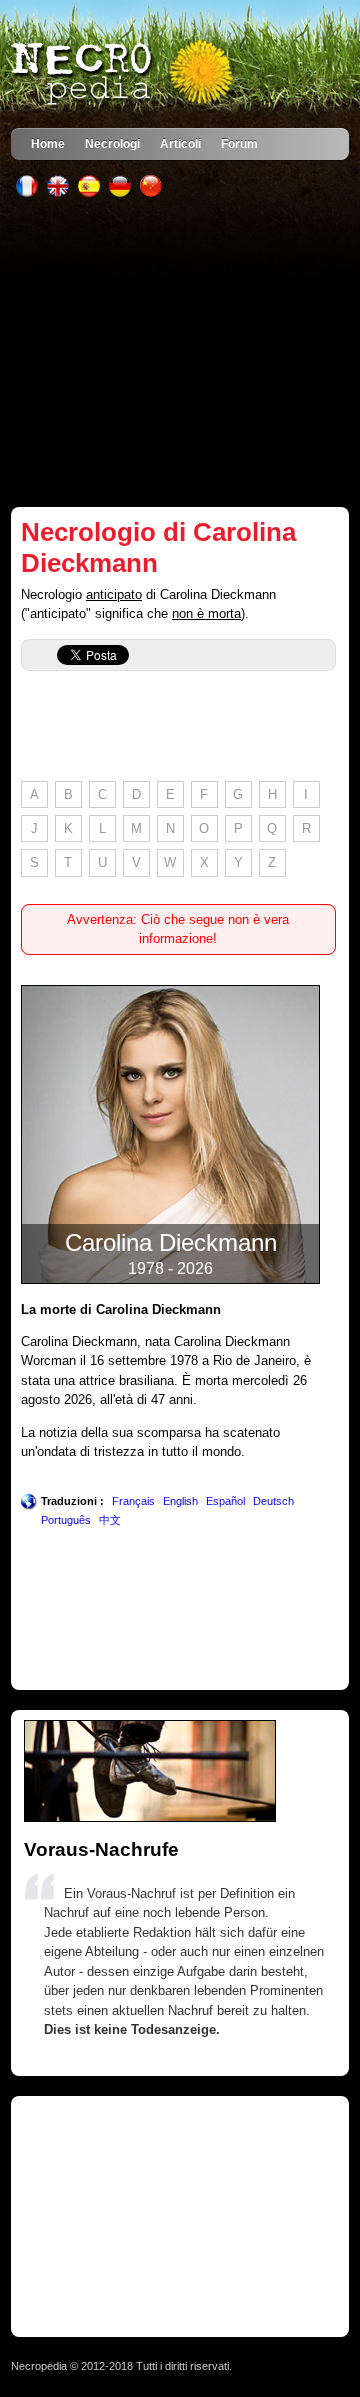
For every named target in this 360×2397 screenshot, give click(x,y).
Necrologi (112, 143)
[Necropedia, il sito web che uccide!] (124, 74)
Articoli (180, 143)
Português (66, 1520)
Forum (239, 143)
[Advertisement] (180, 352)
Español (225, 1501)
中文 (110, 1520)
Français (133, 1501)
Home (48, 143)
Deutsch (273, 1501)
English (180, 1501)
